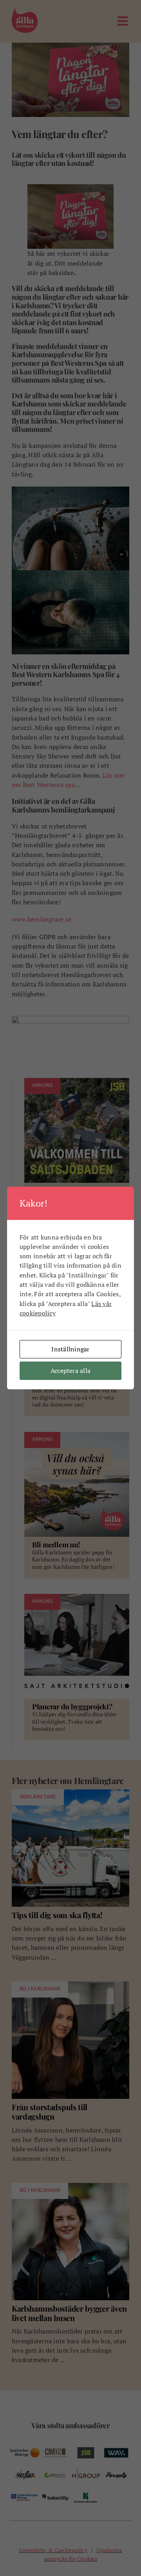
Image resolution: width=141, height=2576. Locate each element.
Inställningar (70, 1349)
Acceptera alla (70, 1371)
